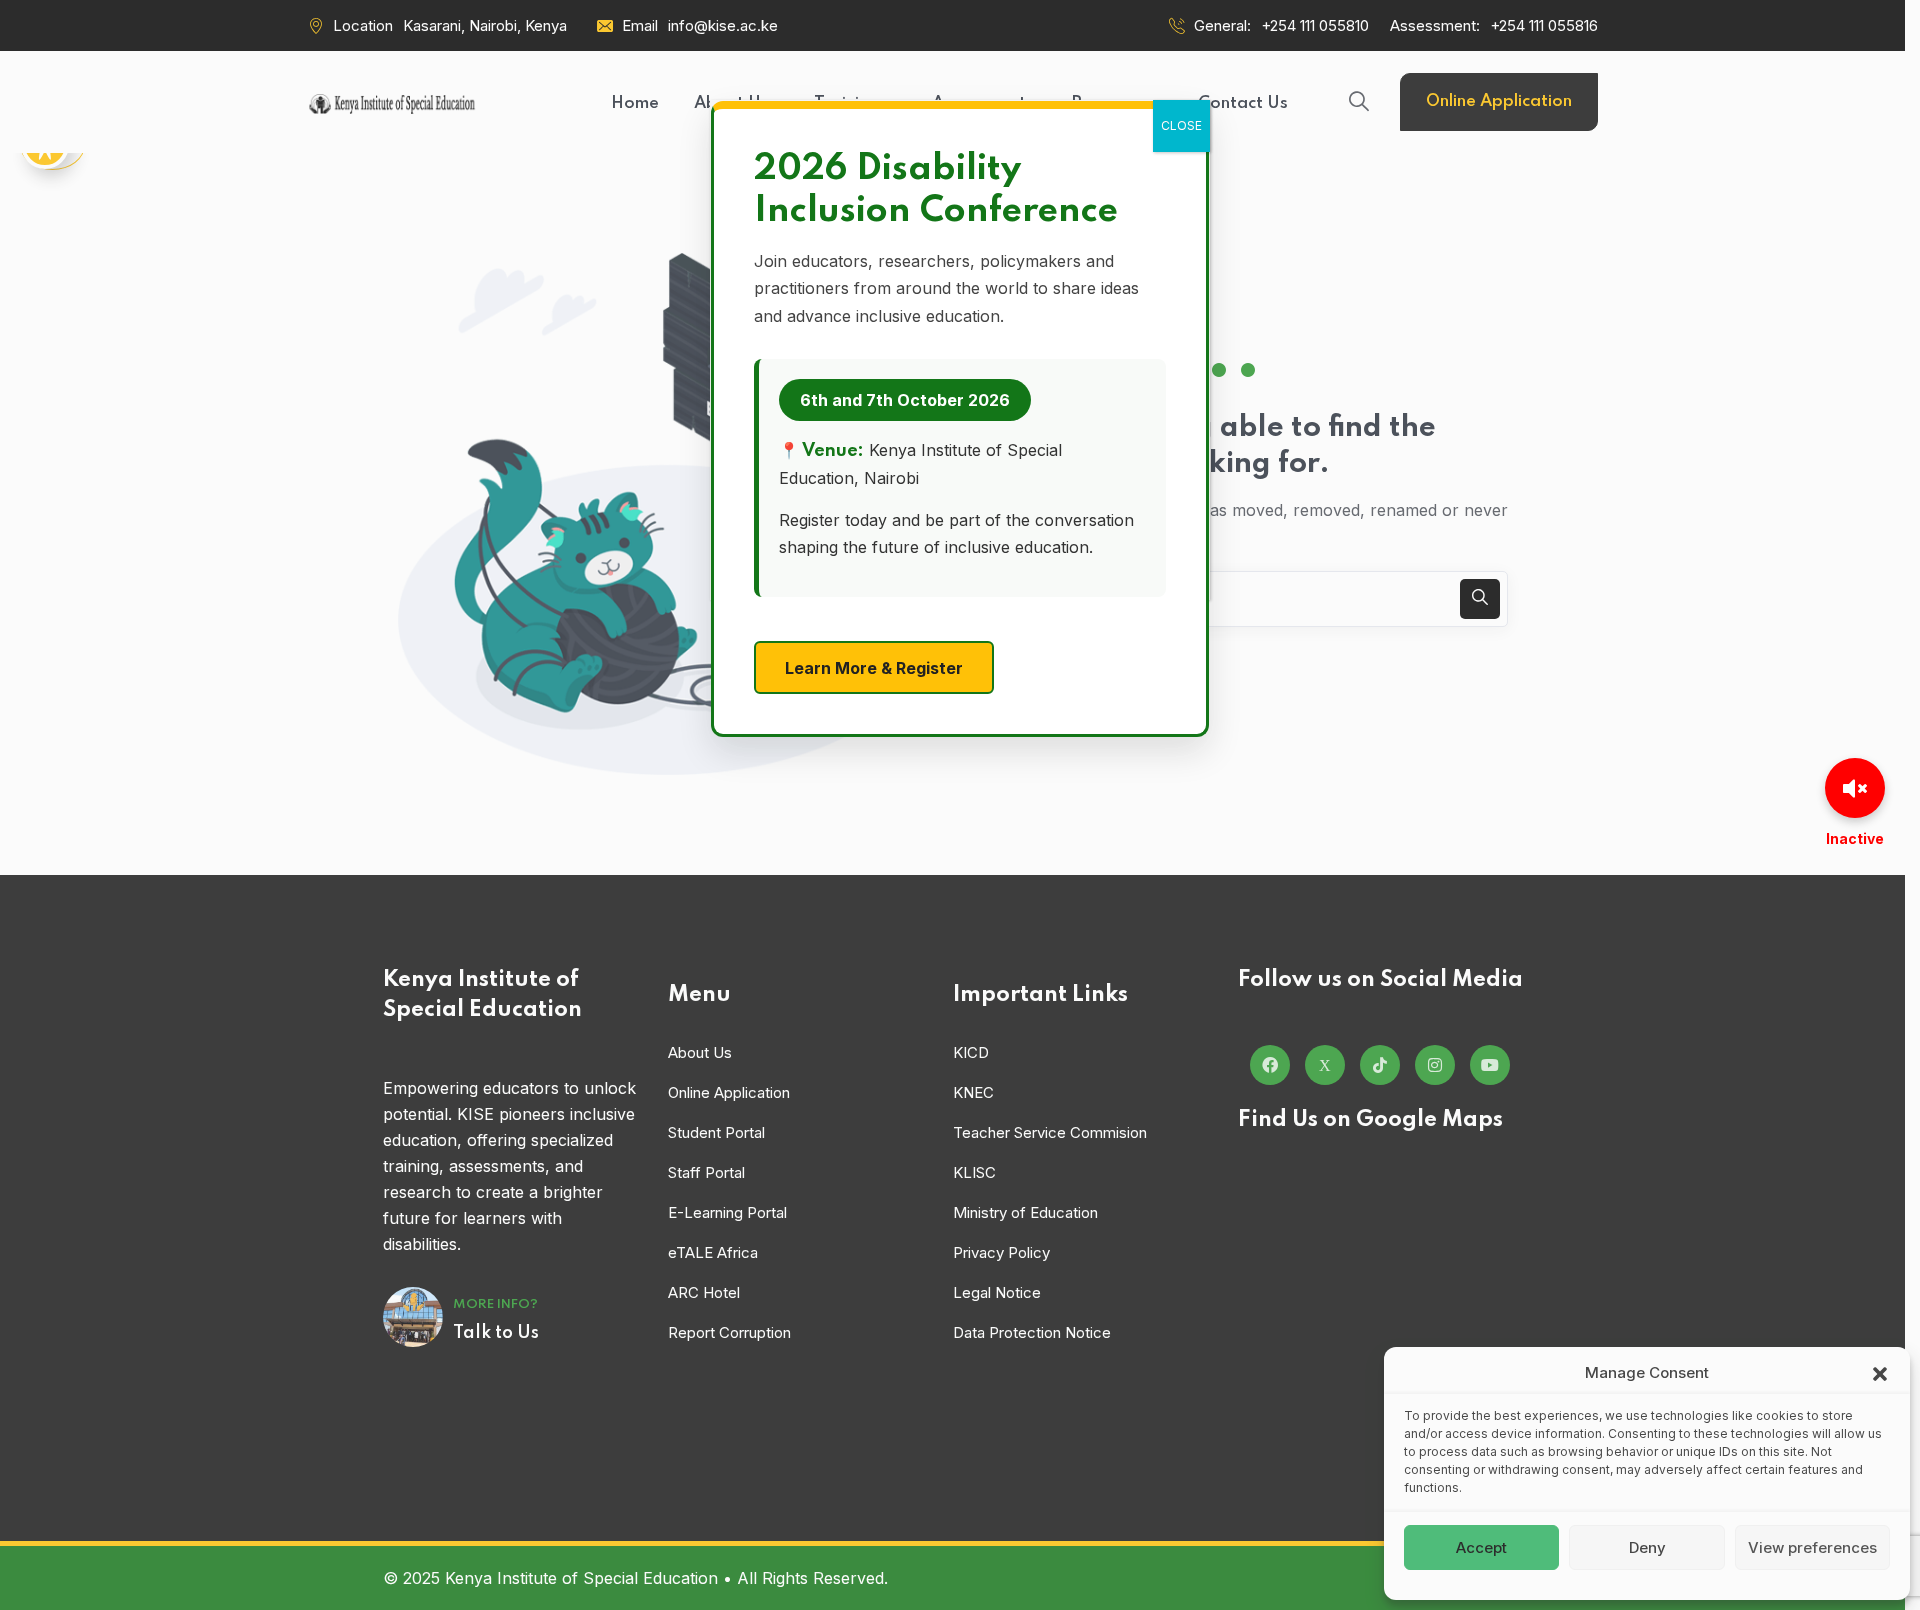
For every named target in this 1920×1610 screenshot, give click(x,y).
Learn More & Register (874, 668)
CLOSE (1181, 125)
